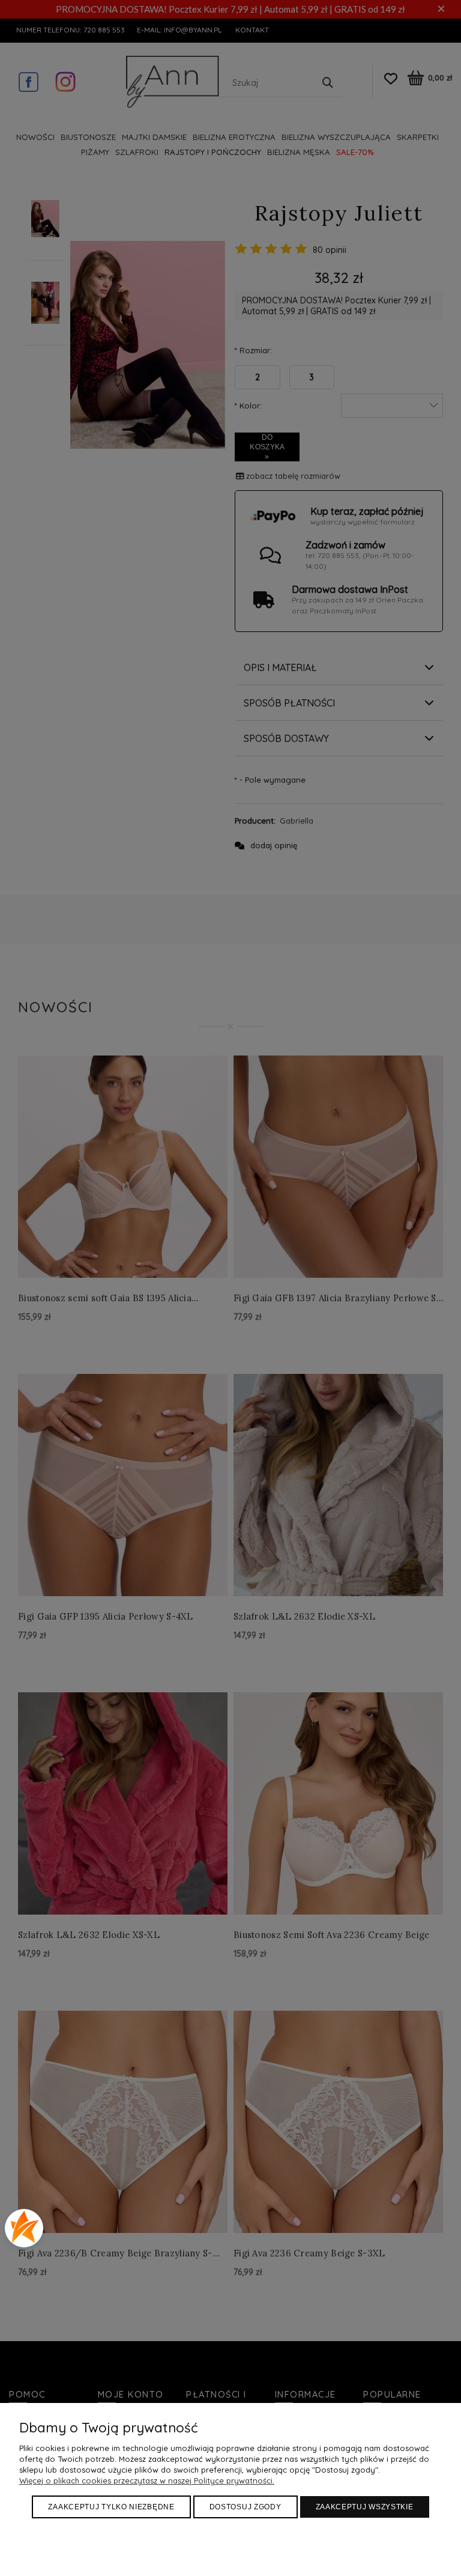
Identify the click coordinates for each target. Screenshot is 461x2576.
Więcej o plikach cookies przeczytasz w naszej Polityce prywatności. (147, 2480)
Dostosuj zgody (246, 2507)
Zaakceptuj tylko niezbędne (111, 2507)
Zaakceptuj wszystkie (365, 2507)
